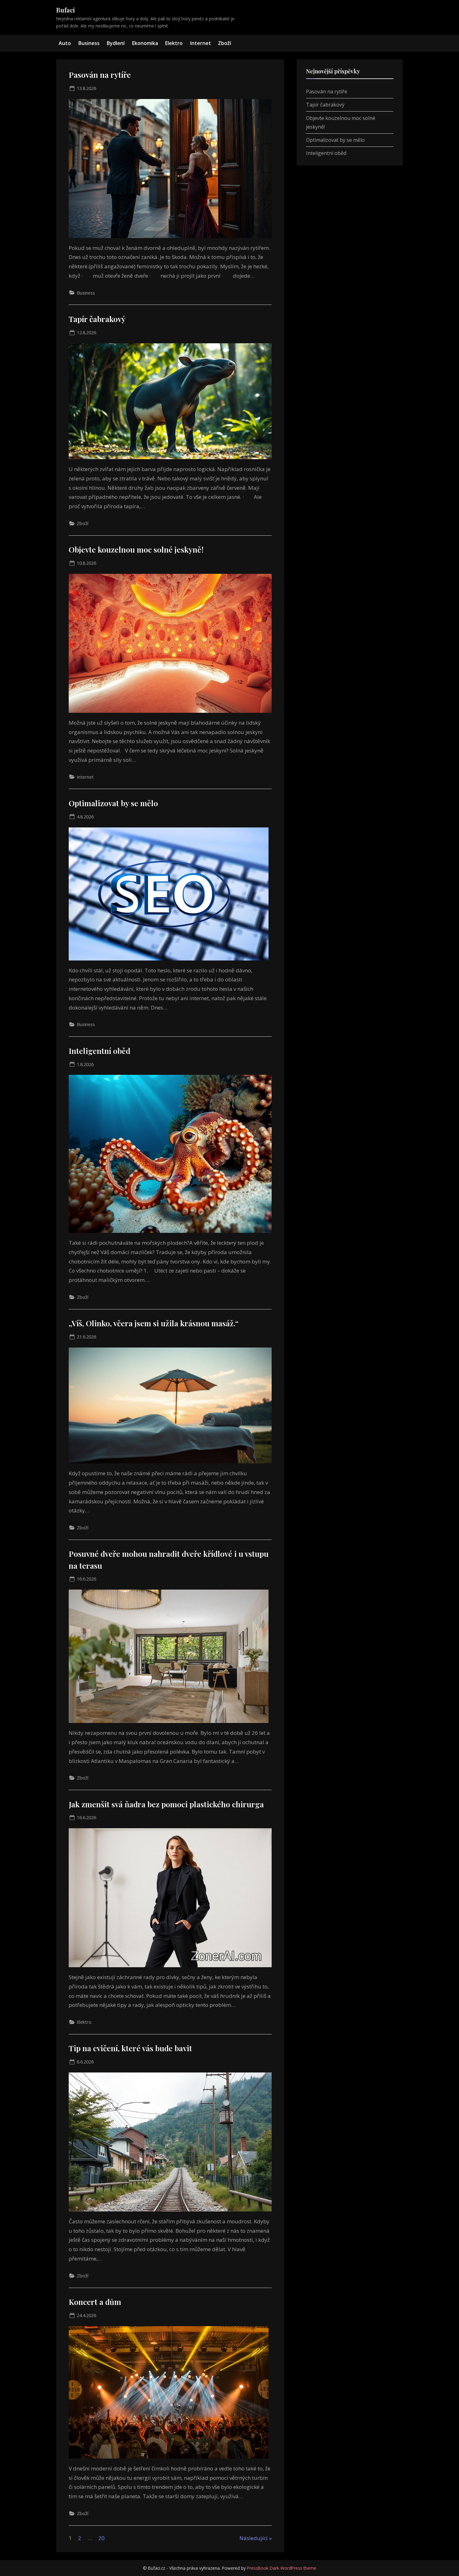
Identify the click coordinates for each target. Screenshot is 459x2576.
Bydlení (116, 43)
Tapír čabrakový (97, 319)
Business (89, 43)
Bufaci (66, 10)
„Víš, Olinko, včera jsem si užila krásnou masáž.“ (154, 1323)
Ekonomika (145, 43)
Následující (254, 2538)
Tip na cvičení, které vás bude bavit (130, 2048)
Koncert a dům (95, 2302)
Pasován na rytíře (100, 74)
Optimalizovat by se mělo (113, 803)
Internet (200, 43)
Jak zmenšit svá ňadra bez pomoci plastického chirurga (166, 1804)
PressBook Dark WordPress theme (282, 2568)
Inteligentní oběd (99, 1051)
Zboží (225, 43)
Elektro (174, 43)
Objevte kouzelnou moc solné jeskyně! (136, 549)
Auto (65, 43)
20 (101, 2538)
